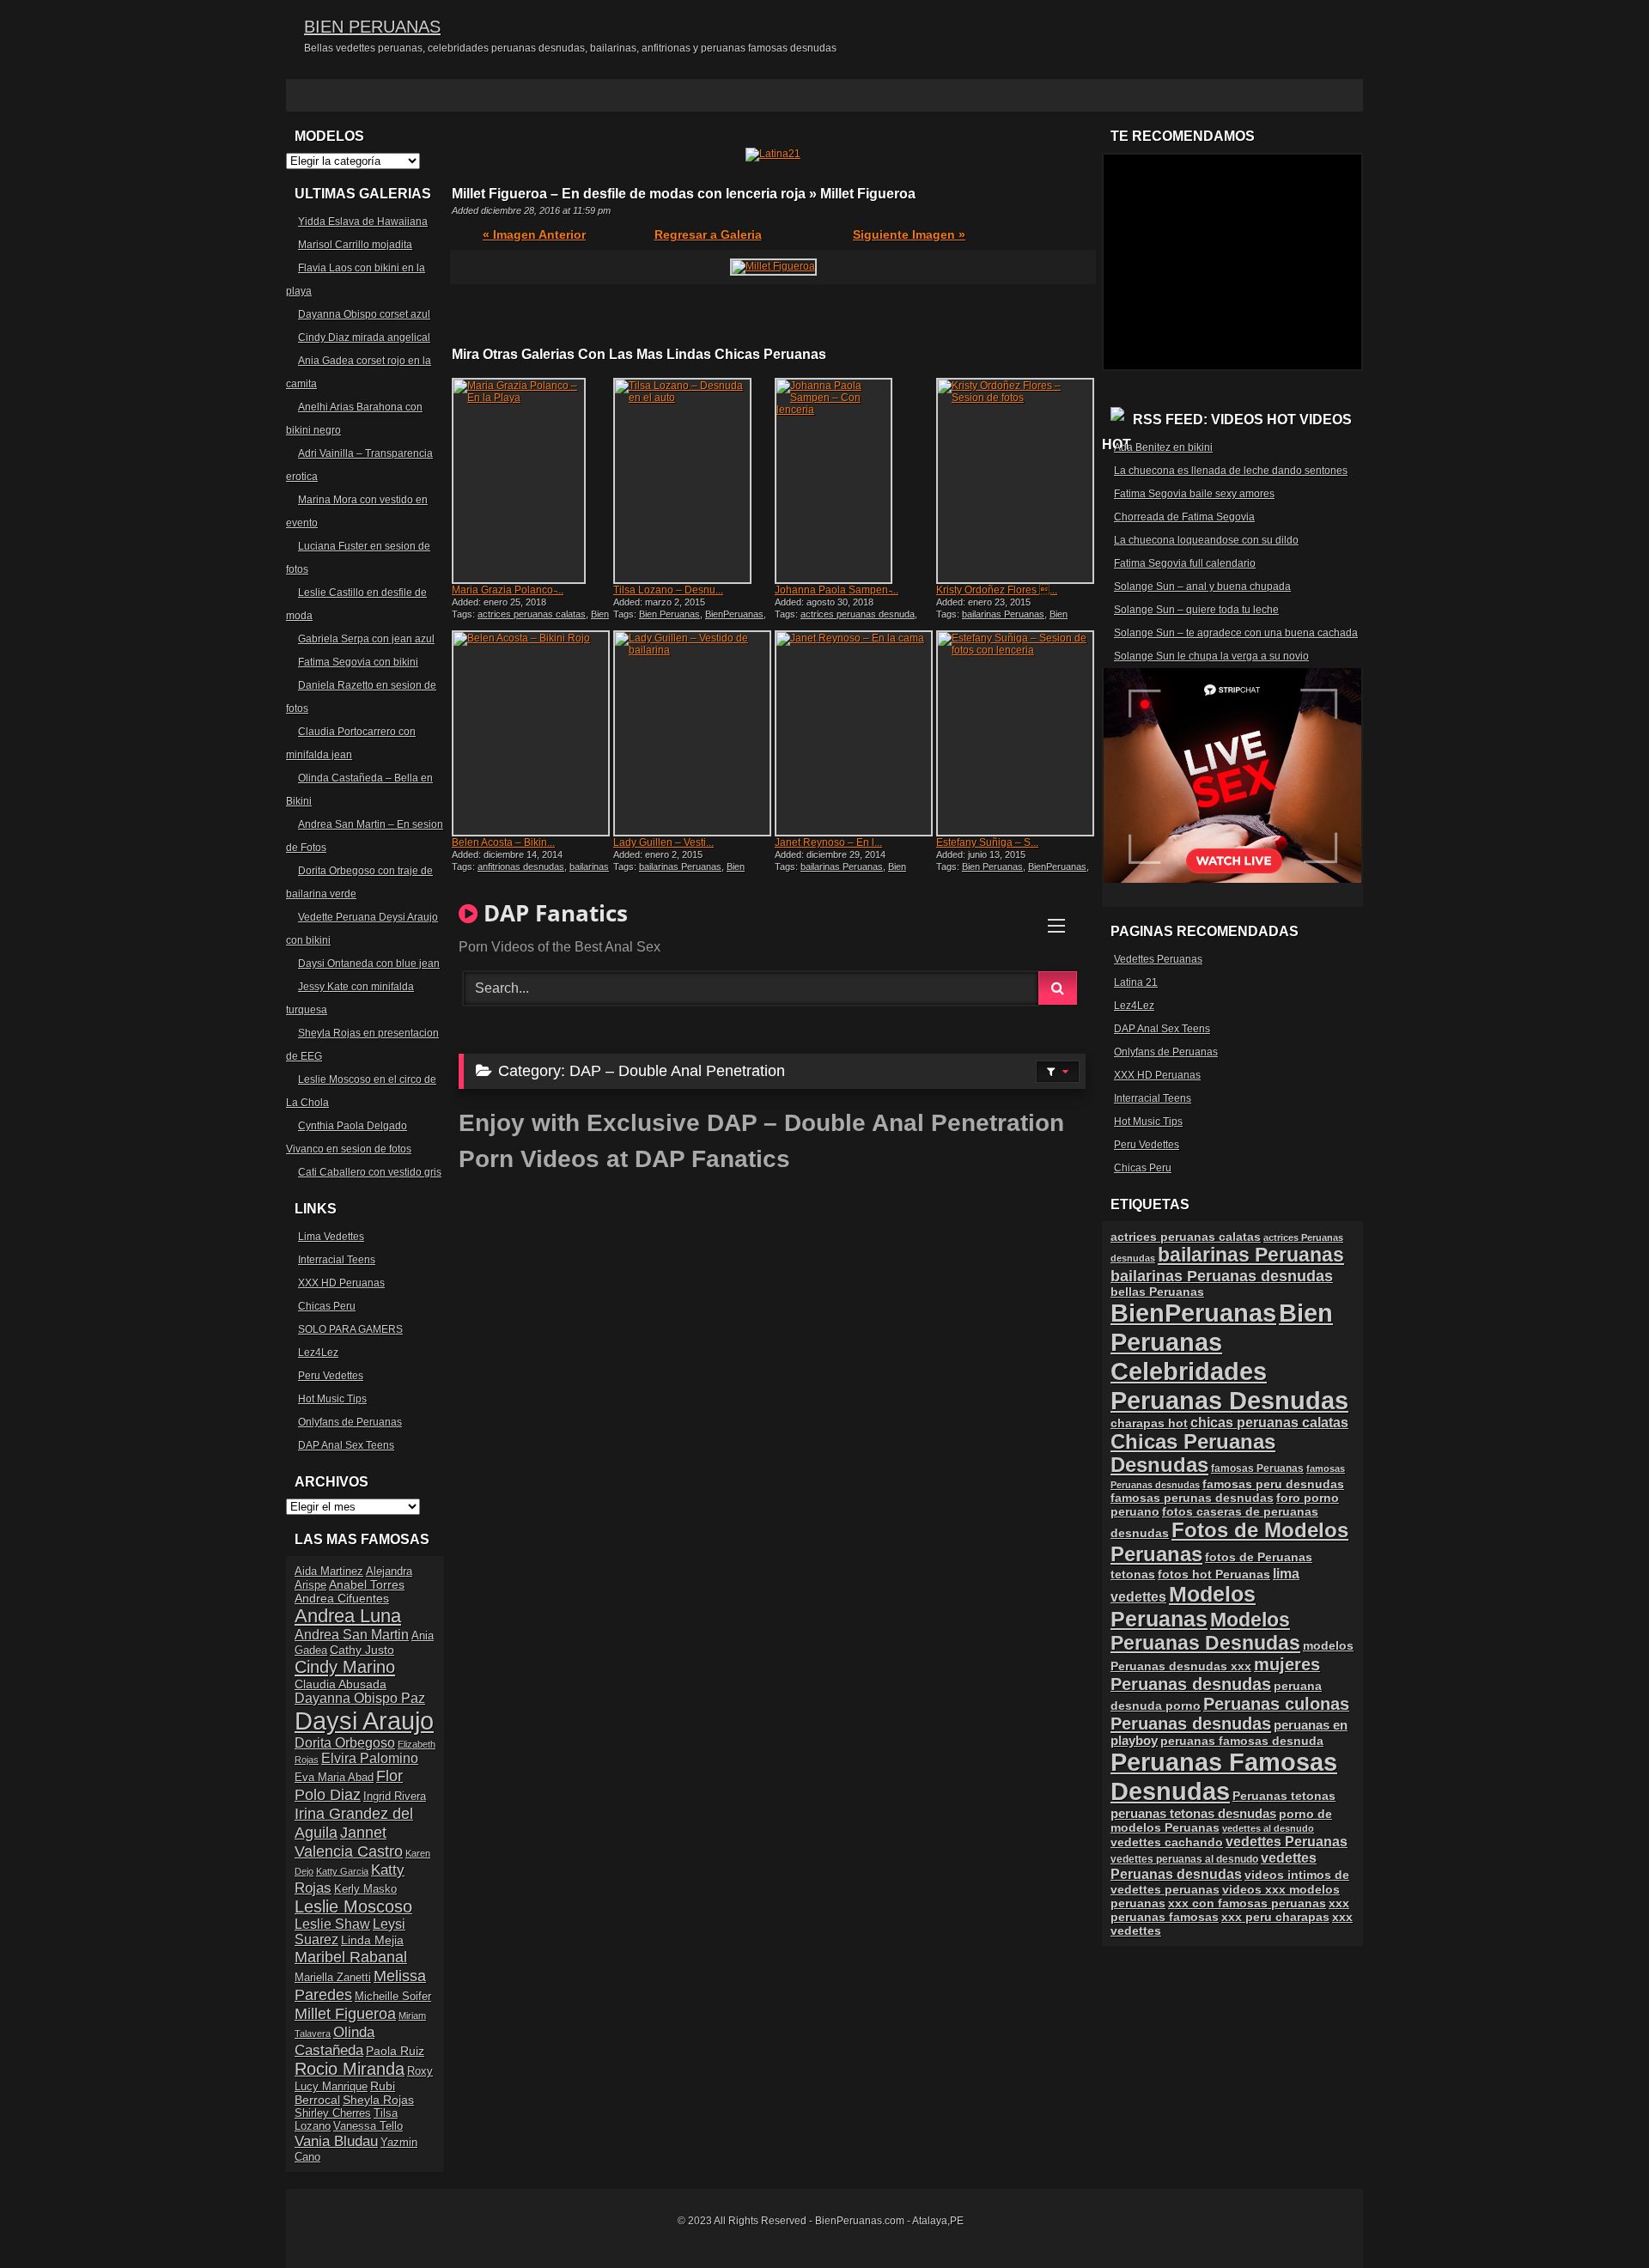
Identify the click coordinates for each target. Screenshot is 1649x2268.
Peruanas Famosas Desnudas (1224, 1776)
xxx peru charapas (1275, 1917)
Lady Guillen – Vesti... (663, 842)
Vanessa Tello (368, 2126)
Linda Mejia (372, 1940)
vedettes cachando (1167, 1842)
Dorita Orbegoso (345, 1743)
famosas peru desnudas (1273, 1484)
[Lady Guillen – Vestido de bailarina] (692, 733)
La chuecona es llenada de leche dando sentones (1231, 471)
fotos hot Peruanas (1214, 1574)
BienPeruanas (734, 614)
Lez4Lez (318, 1353)
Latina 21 (1136, 982)
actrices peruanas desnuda (858, 614)
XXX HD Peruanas (341, 1283)
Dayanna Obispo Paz (360, 1698)
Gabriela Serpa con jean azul (366, 639)
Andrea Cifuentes (342, 1598)
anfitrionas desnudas (521, 866)
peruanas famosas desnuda (1242, 1741)
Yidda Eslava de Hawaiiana (363, 222)
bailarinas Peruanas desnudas (1222, 1276)
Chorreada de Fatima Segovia (1184, 517)
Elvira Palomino (370, 1758)
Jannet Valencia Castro (349, 1842)
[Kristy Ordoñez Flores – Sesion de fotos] (1015, 481)
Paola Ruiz (395, 2051)
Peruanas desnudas (1191, 1724)
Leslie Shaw (332, 1924)
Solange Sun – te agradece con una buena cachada (1236, 633)
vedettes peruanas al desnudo (1184, 1859)
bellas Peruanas (1157, 1292)
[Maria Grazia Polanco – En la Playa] (531, 481)
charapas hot (1149, 1423)
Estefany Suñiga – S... (987, 842)
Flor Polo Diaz (349, 1785)
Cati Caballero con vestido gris (370, 1172)
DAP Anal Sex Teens (346, 1445)
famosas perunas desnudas (1192, 1498)
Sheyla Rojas (378, 2100)
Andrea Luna (348, 1616)
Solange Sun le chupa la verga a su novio (1211, 656)
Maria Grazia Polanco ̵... (508, 590)
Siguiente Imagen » (909, 234)
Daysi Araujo (364, 1721)
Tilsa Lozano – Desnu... (668, 590)
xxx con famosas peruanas (1247, 1903)
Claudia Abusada (341, 1684)
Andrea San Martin (352, 1635)
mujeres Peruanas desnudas (1215, 1674)
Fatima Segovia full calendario (1185, 563)
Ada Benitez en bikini (1163, 447)
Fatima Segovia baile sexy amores (1194, 494)
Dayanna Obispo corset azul (364, 314)
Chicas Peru (327, 1306)
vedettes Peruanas (1287, 1842)
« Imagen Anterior (534, 234)
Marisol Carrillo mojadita (355, 245)
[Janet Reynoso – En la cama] (854, 733)
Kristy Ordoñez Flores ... (997, 590)
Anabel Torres (367, 1584)
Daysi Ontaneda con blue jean (369, 964)
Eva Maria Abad (334, 1777)
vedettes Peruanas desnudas (1214, 1866)
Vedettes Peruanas (1158, 959)
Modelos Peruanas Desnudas (1205, 1631)
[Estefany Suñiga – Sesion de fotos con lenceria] (1015, 733)
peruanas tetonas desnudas (1193, 1813)
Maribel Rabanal (351, 1957)
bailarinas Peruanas (1003, 614)
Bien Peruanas (669, 614)
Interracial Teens (337, 1260)
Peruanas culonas (1276, 1704)
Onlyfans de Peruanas (350, 1422)
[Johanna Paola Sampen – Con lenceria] (854, 481)
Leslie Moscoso (353, 1906)
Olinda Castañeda (335, 2041)
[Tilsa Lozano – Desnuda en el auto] (692, 481)
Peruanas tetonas (1284, 1796)
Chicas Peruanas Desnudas (1193, 1453)
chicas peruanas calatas (1269, 1423)
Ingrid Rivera (395, 1796)
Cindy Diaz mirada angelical (364, 337)
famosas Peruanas (1257, 1468)
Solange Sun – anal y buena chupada (1202, 587)
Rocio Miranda (350, 2069)
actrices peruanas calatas (532, 614)
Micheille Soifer (393, 1996)
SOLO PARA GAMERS (350, 1329)
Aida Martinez (329, 1571)
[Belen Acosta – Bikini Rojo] (531, 733)
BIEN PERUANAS (372, 27)
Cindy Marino (345, 1666)
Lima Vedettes (331, 1237)
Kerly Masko (365, 1889)
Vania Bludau (336, 2141)
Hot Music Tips (332, 1399)
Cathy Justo (362, 1650)
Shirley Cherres (333, 2113)
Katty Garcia (342, 1871)
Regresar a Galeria (708, 234)
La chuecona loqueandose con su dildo (1206, 540)
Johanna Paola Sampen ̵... (837, 590)
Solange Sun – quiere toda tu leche (1196, 610)
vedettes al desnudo (1268, 1828)
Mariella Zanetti (333, 1977)
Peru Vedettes (331, 1376)
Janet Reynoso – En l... (828, 842)
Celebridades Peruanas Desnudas (1229, 1386)
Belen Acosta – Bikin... (503, 842)
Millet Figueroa (345, 2013)
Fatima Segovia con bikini (358, 662)
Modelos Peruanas (1183, 1606)
